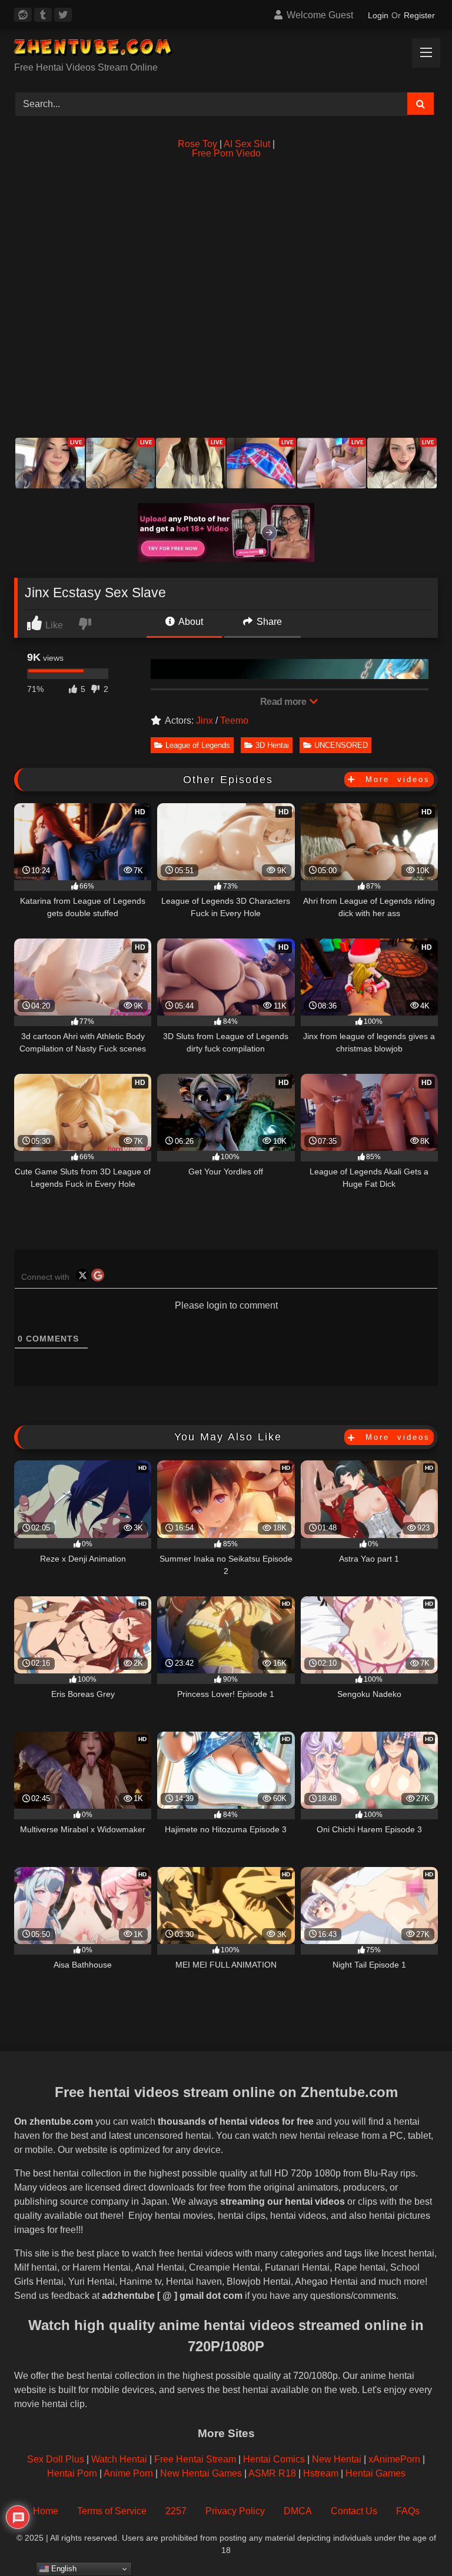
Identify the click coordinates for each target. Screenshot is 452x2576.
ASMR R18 (272, 2473)
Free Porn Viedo (226, 153)
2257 (176, 2511)
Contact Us (354, 2511)
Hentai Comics (274, 2459)
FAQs (408, 2511)
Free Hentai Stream (195, 2459)
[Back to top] (416, 2541)
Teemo (234, 720)
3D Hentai (272, 745)
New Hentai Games (201, 2473)
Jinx (205, 720)
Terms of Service (112, 2511)
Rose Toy (197, 144)
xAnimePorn (394, 2459)
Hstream (321, 2473)
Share (268, 622)
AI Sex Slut (247, 144)
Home (46, 2511)
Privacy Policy (235, 2511)
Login (378, 15)
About (190, 622)
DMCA (298, 2511)
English (63, 2569)
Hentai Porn (72, 2473)
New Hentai (337, 2459)
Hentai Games (375, 2473)
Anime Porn (128, 2473)
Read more (284, 702)
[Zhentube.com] (226, 50)
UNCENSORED (341, 745)
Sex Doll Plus (56, 2459)
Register (419, 15)
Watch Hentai (119, 2459)
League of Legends (198, 745)
